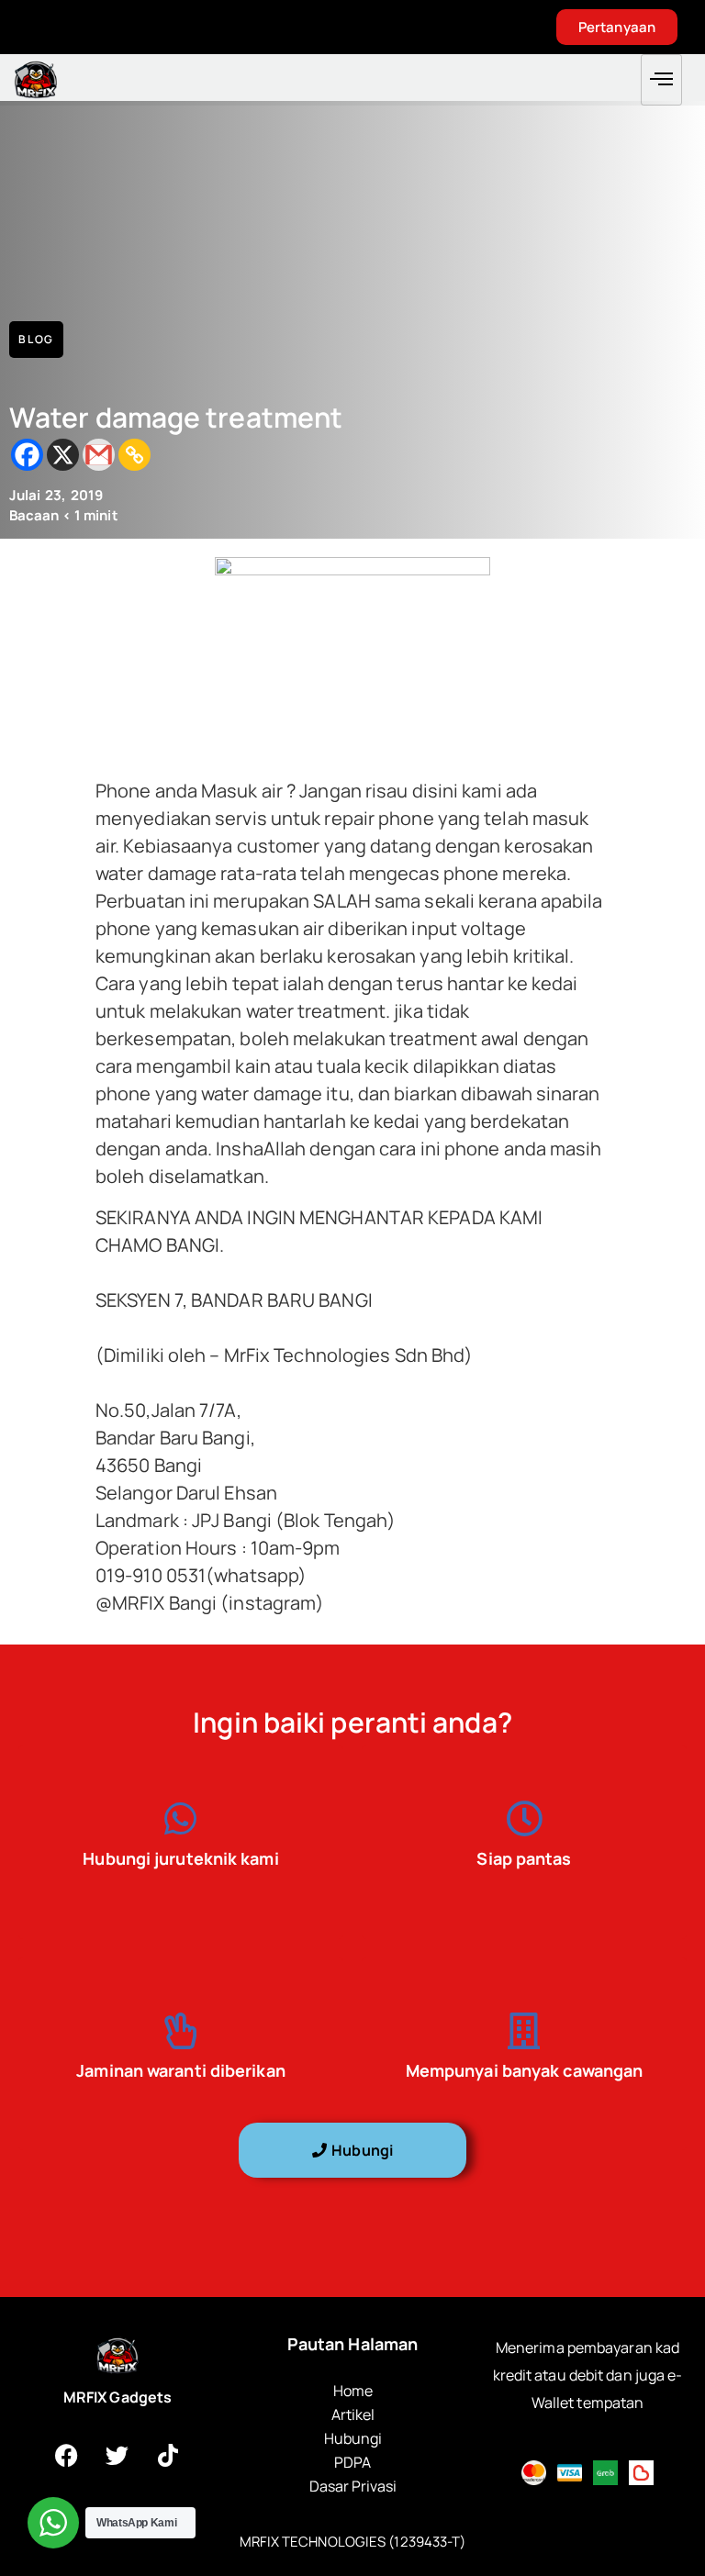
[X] (63, 455)
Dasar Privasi (353, 2486)
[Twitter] (117, 2455)
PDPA (352, 2462)
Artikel (353, 2414)
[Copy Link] (134, 455)
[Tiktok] (168, 2455)
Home (353, 2391)
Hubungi (353, 2438)
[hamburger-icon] (661, 80)
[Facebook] (27, 455)
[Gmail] (99, 455)
